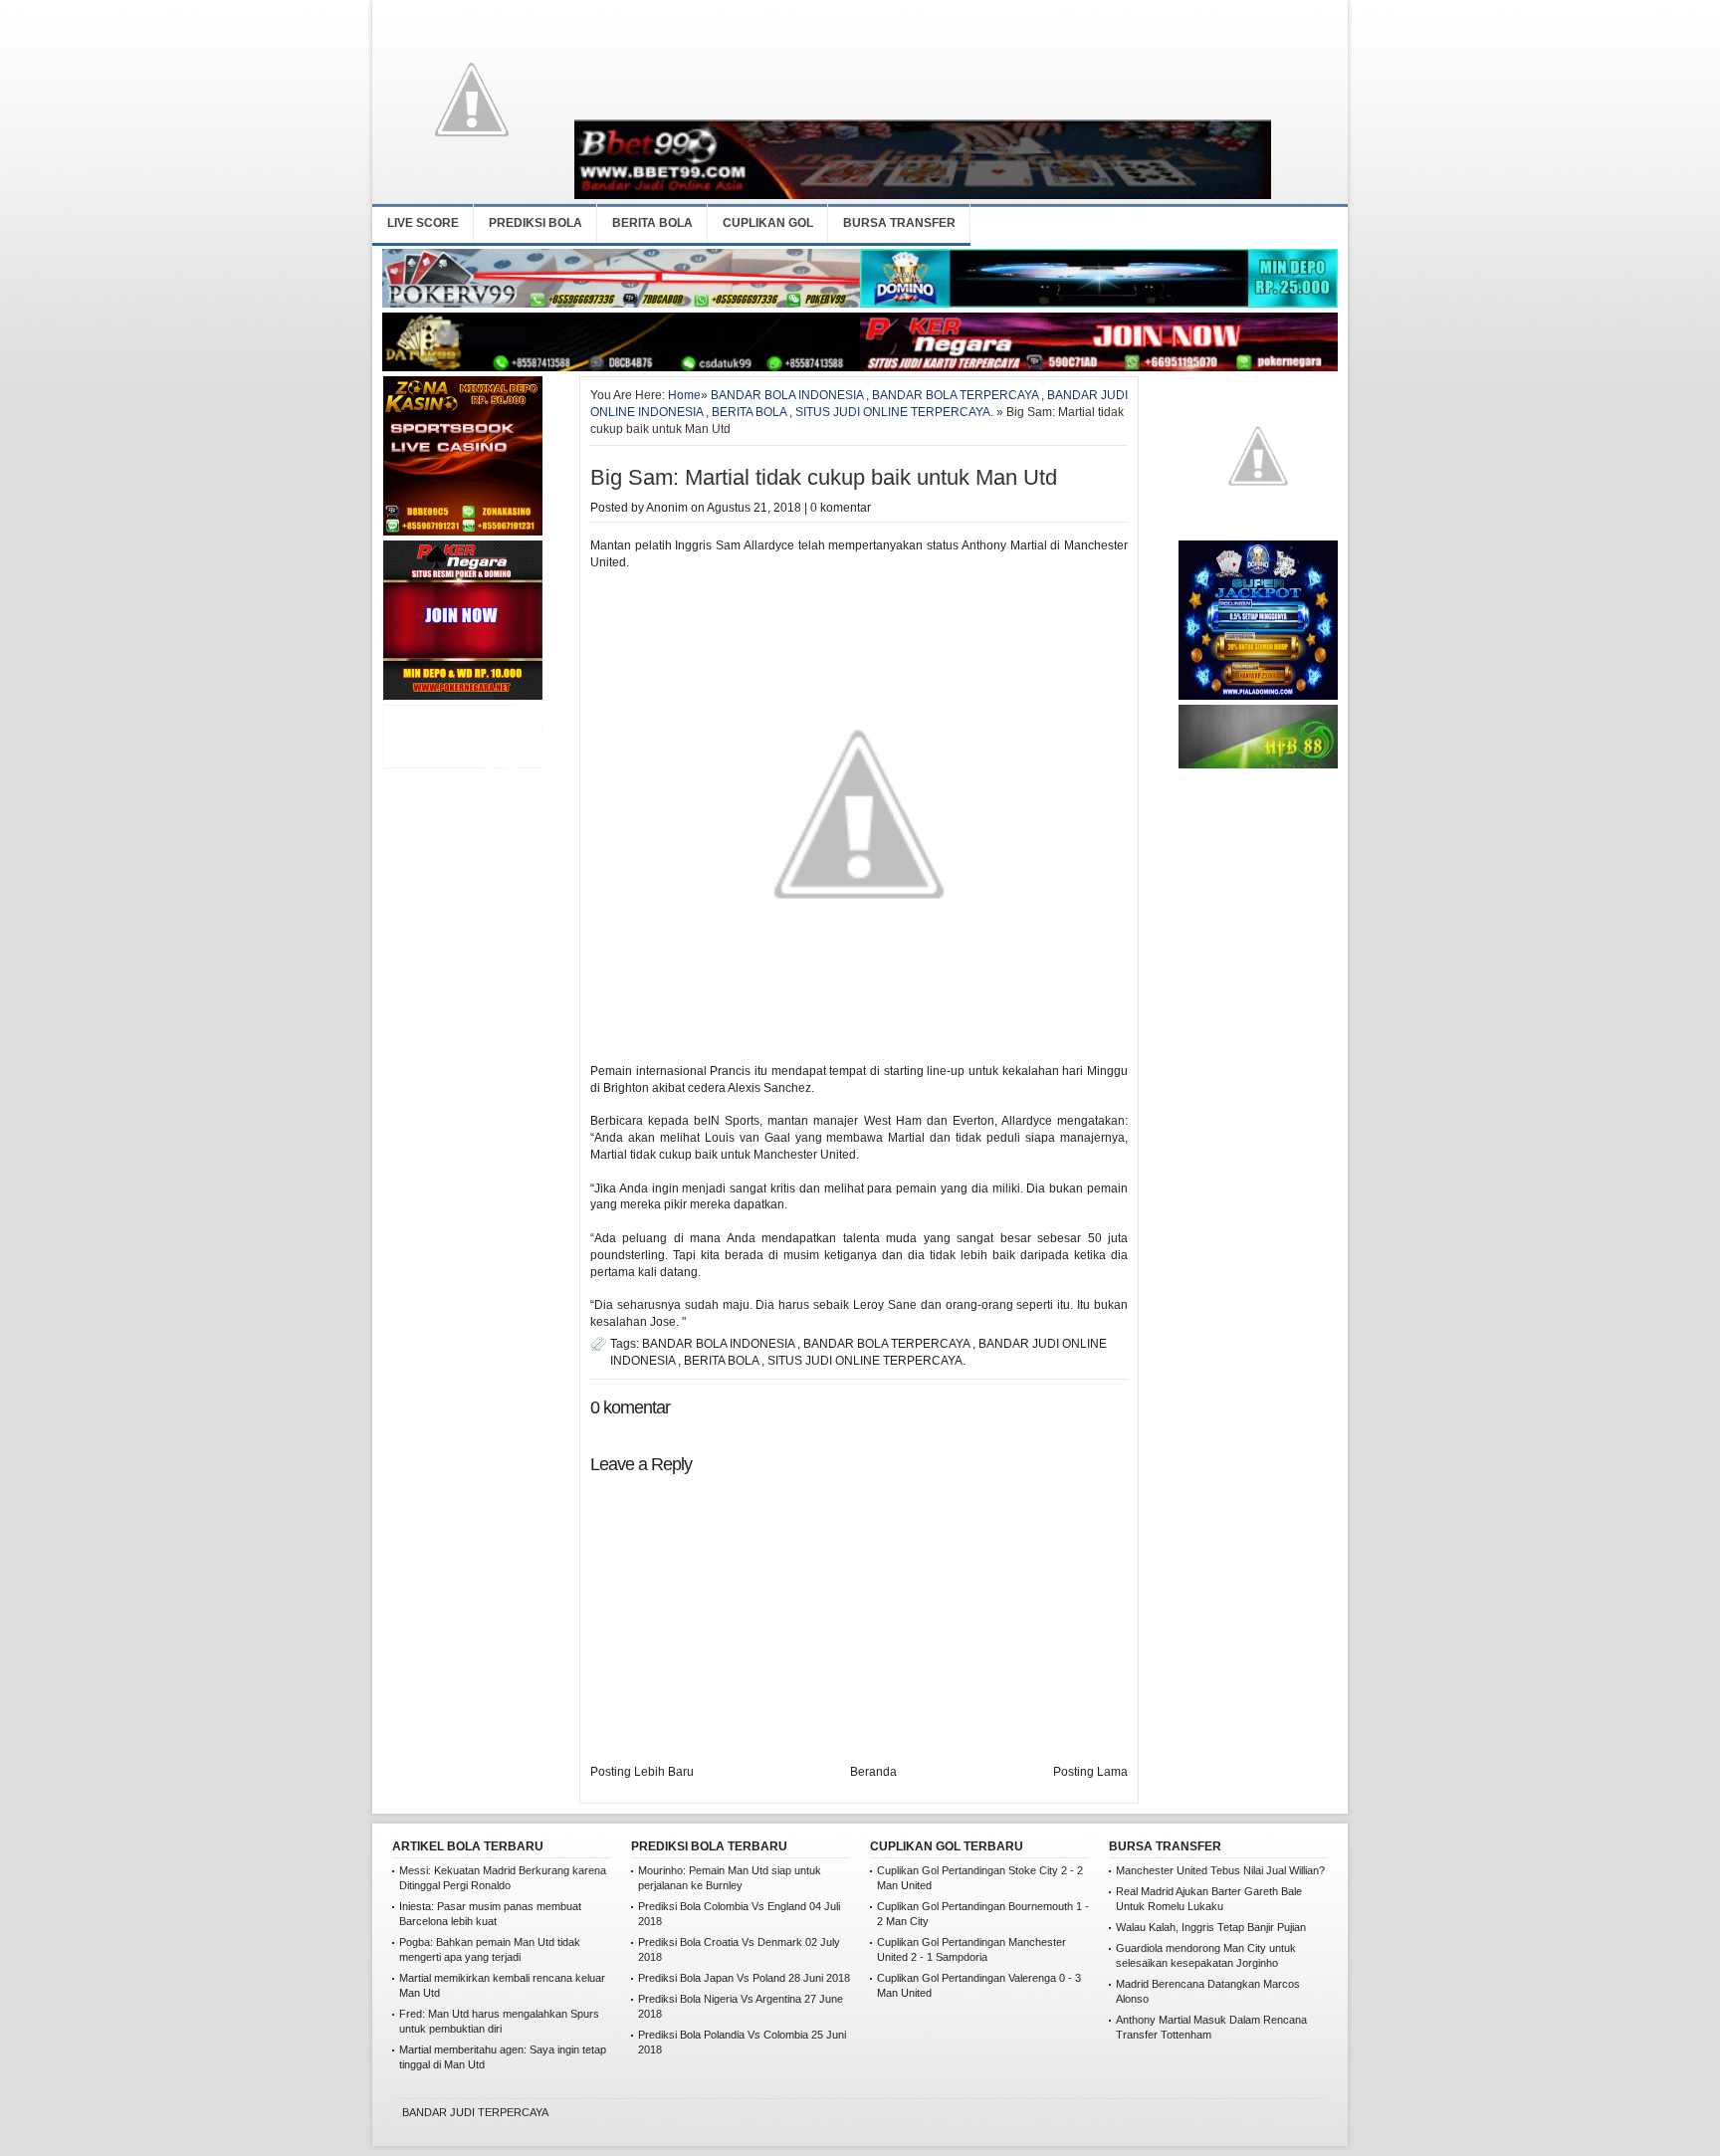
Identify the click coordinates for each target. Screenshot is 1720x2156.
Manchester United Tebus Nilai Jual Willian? (1220, 1870)
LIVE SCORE (423, 223)
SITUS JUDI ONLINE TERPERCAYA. (894, 412)
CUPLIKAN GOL (768, 223)
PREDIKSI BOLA (536, 223)
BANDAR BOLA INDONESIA (787, 395)
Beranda (873, 1772)
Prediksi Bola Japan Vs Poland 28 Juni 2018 (744, 1978)
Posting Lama (1090, 1772)
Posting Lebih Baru (642, 1772)
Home (684, 395)
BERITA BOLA (652, 223)
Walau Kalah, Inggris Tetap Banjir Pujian (1211, 1927)
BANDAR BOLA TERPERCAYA (955, 395)
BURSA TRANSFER (899, 223)
